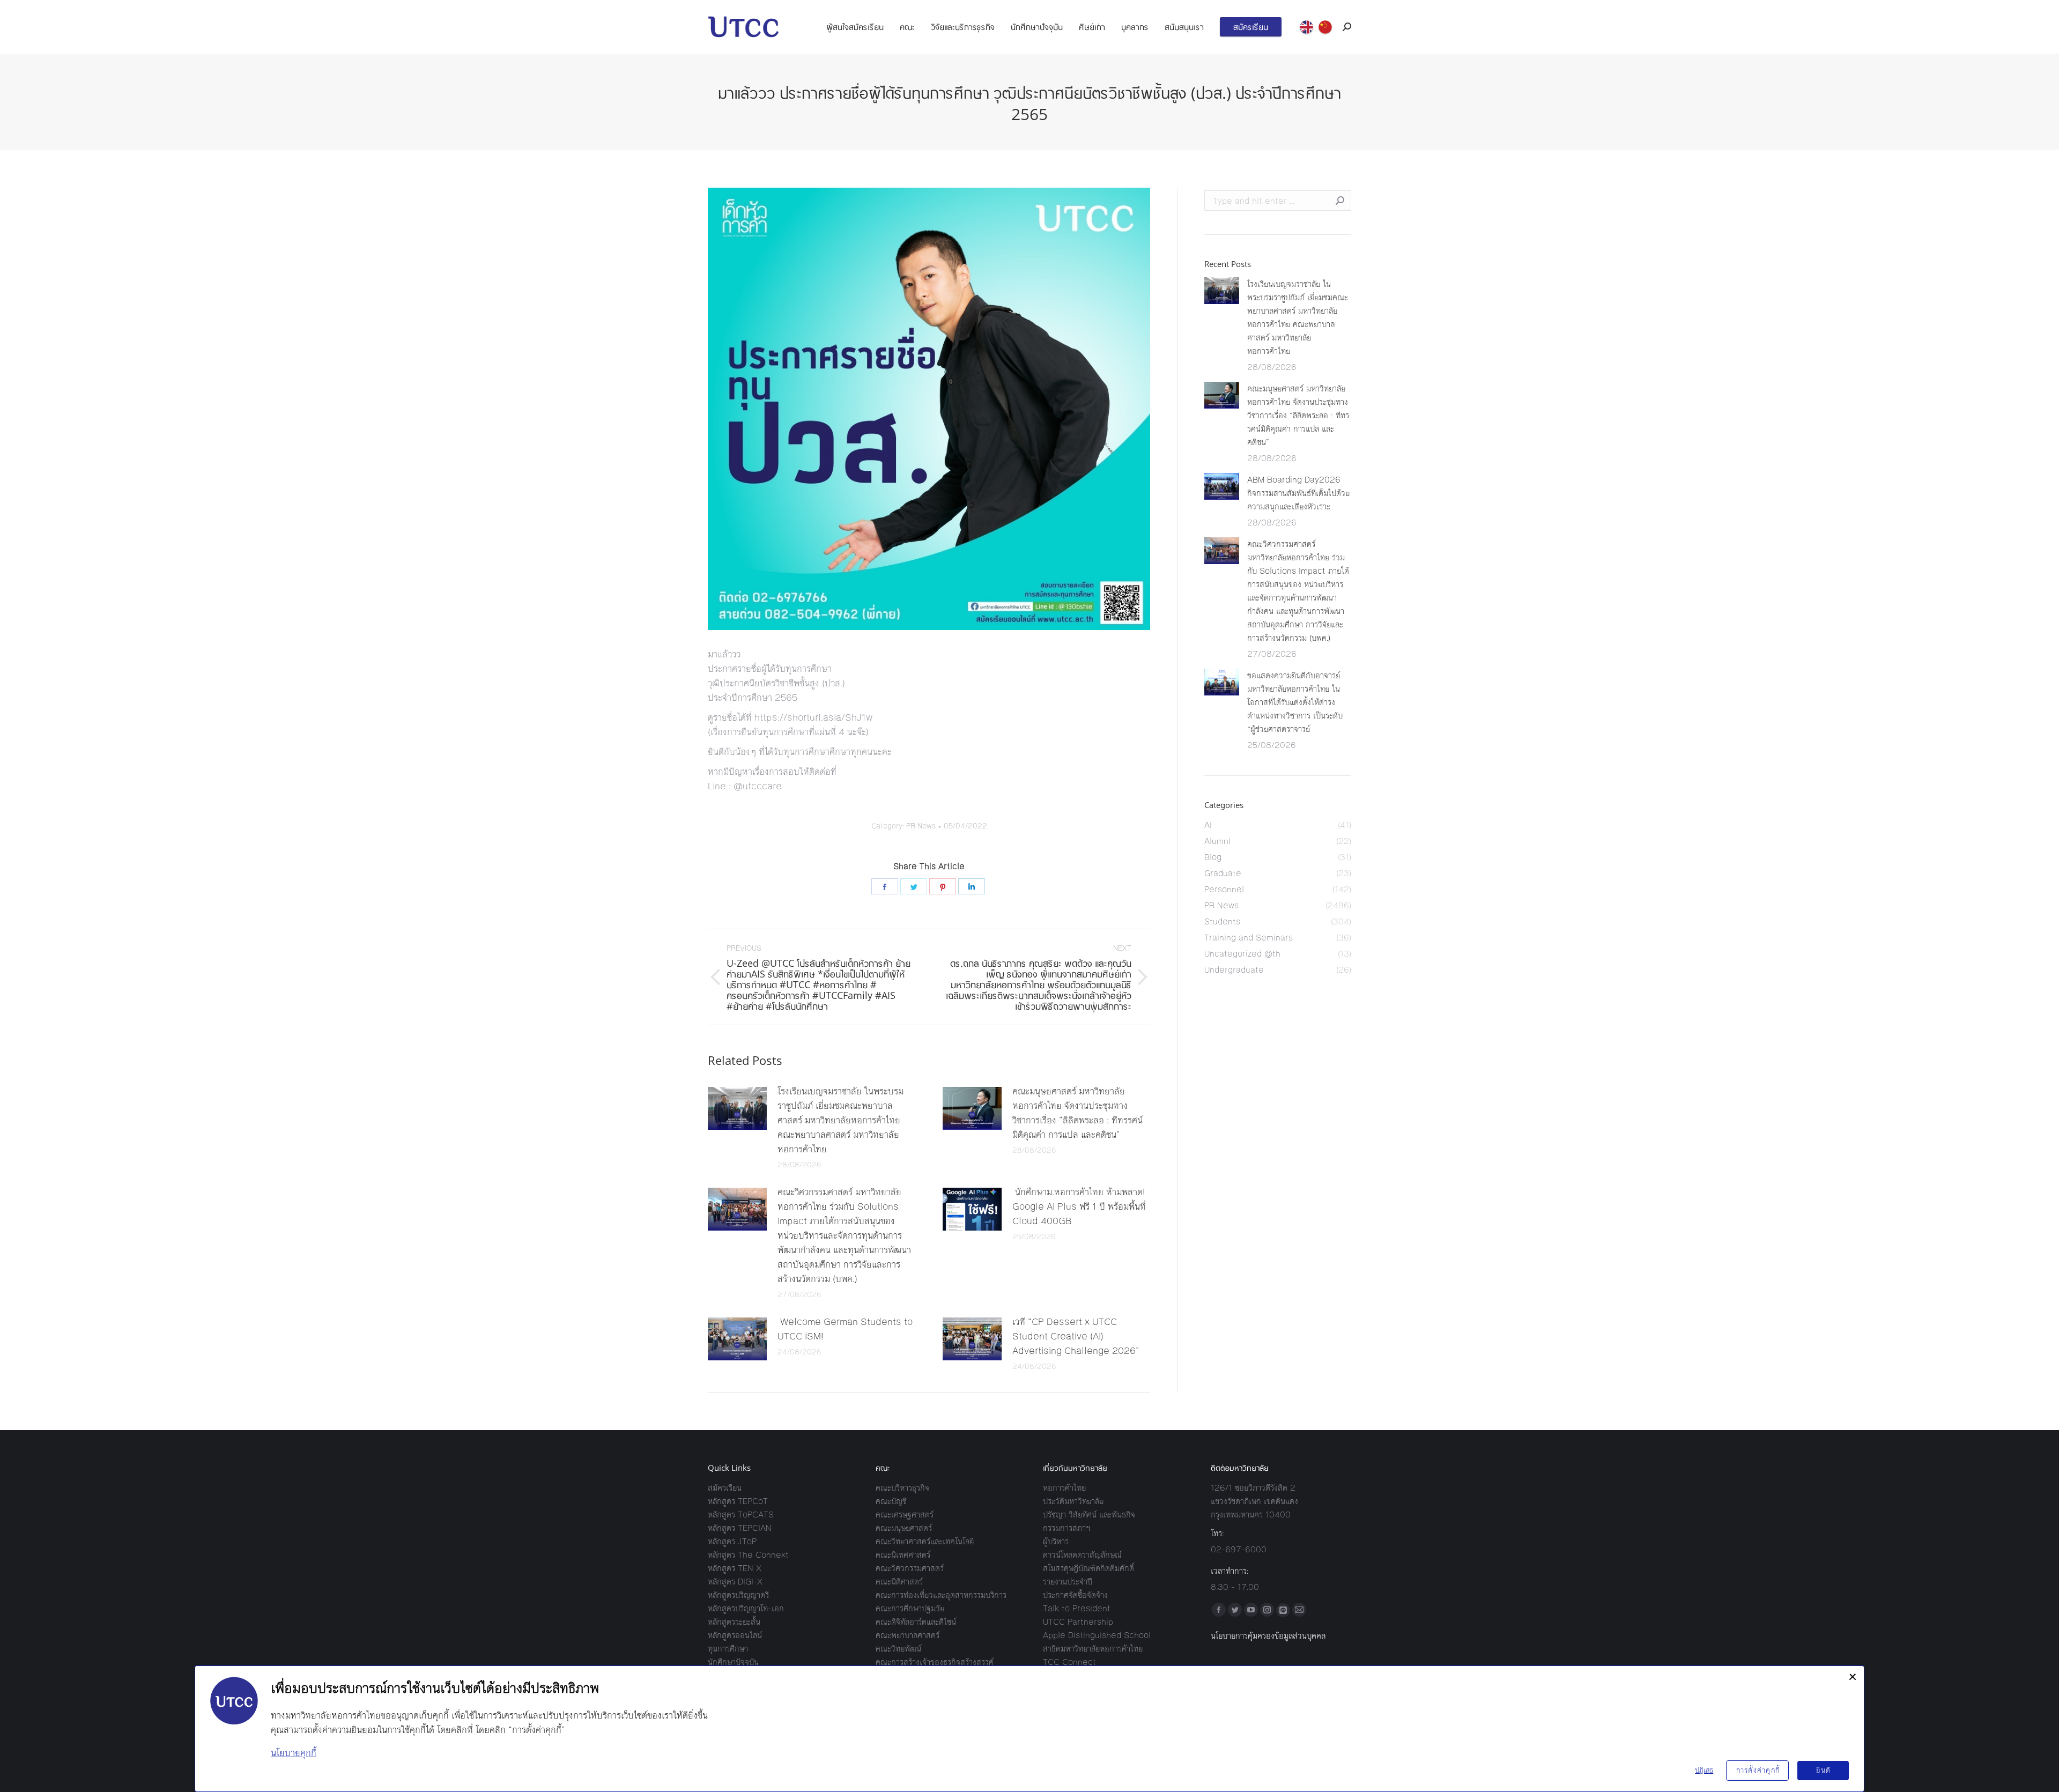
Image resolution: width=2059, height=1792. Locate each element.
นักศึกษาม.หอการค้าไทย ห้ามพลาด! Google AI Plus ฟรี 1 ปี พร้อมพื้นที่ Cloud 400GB (1079, 1206)
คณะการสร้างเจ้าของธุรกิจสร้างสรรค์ (935, 1662)
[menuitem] (855, 27)
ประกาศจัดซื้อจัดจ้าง (1075, 1595)
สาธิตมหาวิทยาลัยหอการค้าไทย (1093, 1649)
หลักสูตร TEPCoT (738, 1501)
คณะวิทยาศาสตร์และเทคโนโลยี (925, 1541)
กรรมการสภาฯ (1066, 1528)
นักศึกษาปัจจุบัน (733, 1662)
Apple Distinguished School (1097, 1635)
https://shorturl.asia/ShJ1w (813, 717)
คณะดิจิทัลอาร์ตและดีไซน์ (916, 1622)
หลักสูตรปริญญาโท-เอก (746, 1608)
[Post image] (737, 1108)
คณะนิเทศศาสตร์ (903, 1555)
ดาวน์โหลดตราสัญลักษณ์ (1082, 1555)
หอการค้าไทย (1064, 1488)
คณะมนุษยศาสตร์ (904, 1528)
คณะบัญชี (891, 1501)
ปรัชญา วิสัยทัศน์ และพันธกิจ (1089, 1515)
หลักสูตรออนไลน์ (735, 1635)
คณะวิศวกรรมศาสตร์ (910, 1568)
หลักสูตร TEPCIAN (740, 1528)
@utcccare (758, 786)
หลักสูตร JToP (732, 1541)
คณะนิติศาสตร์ (899, 1582)
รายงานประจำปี (1068, 1582)
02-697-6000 (1239, 1549)
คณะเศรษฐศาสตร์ (905, 1515)
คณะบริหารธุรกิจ (902, 1488)
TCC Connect (1069, 1662)
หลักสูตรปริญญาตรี (738, 1595)
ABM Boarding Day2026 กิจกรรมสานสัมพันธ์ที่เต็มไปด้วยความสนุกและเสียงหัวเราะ (1298, 493)
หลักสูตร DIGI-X (735, 1582)
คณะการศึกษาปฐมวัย (910, 1608)
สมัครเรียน (725, 1488)
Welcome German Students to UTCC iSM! (845, 1329)
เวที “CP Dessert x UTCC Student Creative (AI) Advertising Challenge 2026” (1076, 1336)
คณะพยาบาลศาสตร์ (908, 1635)
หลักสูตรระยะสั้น (734, 1622)
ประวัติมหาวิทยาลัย (1073, 1501)
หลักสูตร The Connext (748, 1555)
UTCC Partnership (1078, 1622)
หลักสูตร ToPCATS (741, 1515)
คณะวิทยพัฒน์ (898, 1649)
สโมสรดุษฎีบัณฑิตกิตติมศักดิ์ (1088, 1568)
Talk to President (1077, 1608)
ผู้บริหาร (1056, 1541)
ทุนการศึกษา (728, 1649)
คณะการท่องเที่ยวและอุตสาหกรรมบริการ (941, 1595)
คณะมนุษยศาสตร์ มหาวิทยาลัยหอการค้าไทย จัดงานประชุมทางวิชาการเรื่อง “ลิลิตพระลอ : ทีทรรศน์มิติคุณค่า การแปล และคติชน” (1077, 1113)
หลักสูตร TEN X (735, 1568)
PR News (921, 826)
